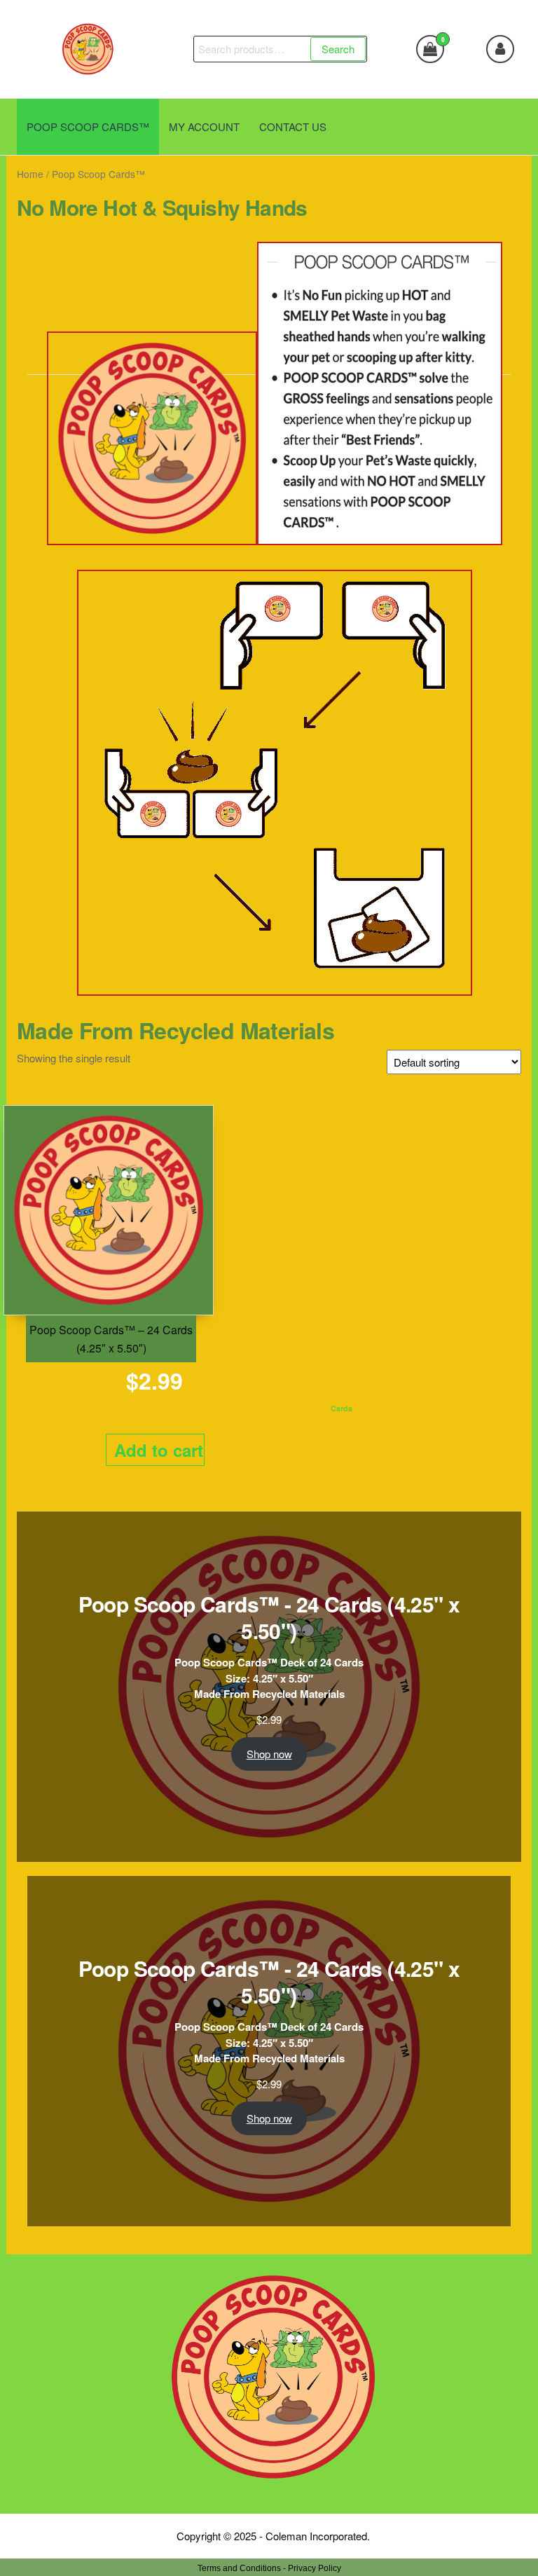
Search (338, 49)
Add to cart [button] (159, 1450)
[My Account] (500, 49)
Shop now (269, 1754)
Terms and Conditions (239, 2568)
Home (30, 174)
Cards (342, 1408)
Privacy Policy (315, 2568)
